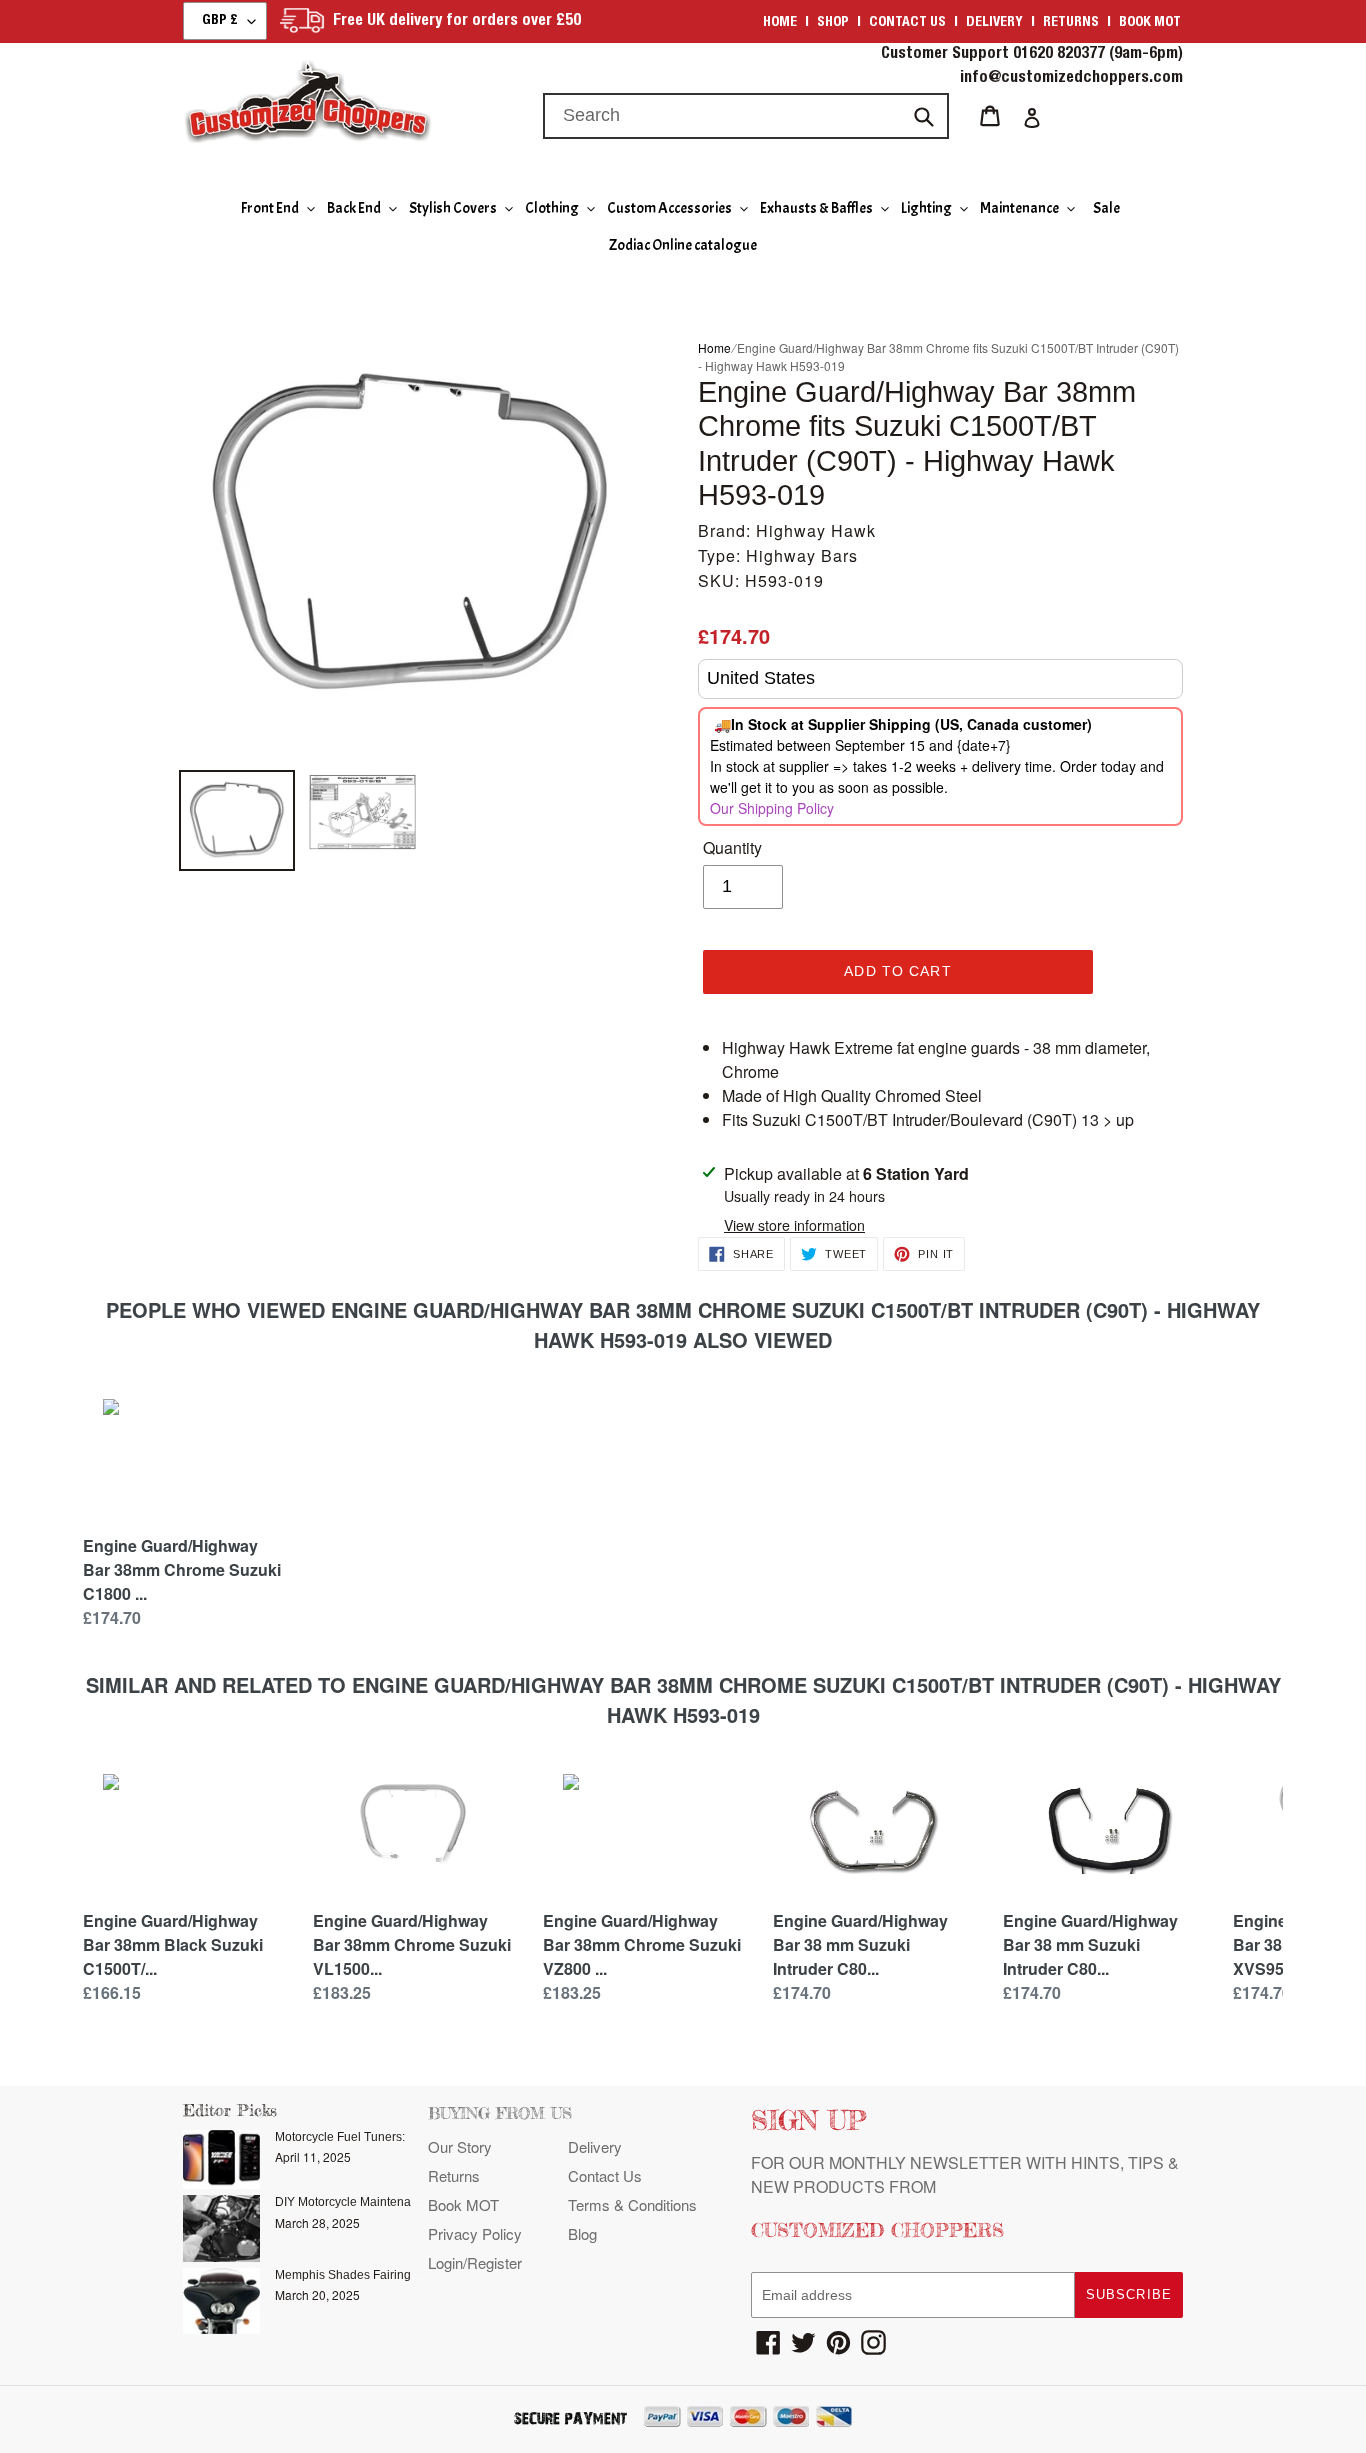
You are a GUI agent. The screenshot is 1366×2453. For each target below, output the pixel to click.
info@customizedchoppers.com (1071, 79)
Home (780, 23)
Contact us (907, 23)
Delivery (994, 23)
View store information (794, 1225)
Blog (582, 2233)
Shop (833, 23)
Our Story (460, 2146)
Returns (1071, 23)
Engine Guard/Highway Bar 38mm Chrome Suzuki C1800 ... (182, 1569)
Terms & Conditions (632, 2204)
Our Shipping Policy (772, 808)
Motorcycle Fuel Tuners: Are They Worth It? (391, 2137)
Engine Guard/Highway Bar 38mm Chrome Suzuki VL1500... (412, 1944)
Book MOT (1150, 23)
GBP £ (220, 21)
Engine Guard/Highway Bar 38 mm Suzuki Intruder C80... (860, 1944)
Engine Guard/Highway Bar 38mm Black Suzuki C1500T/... (173, 1944)
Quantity (732, 847)
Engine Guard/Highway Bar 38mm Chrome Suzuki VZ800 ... (642, 1944)
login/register (475, 2262)
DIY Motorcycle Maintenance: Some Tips (385, 2202)
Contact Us (605, 2175)
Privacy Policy (475, 2233)
